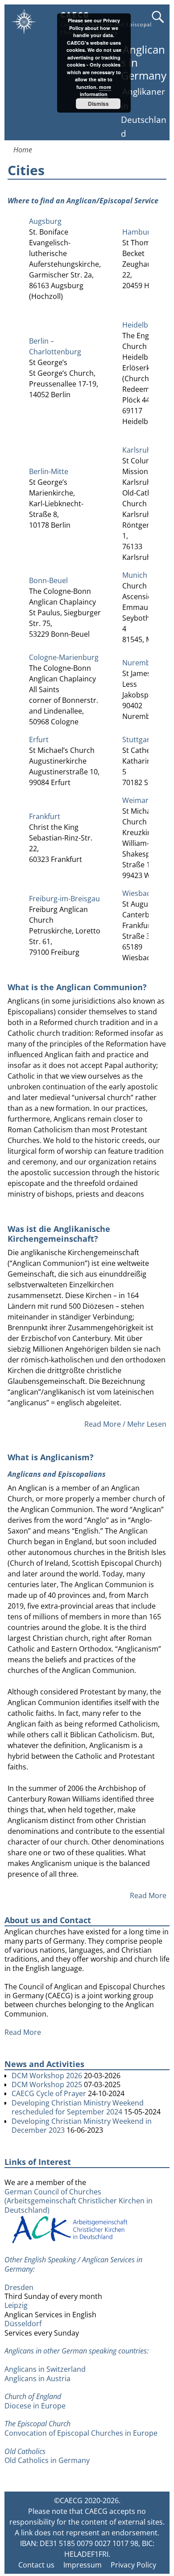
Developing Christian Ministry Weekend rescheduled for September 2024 (78, 2107)
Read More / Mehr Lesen (125, 1424)
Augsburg (45, 221)
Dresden (19, 2287)
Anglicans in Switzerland (45, 2369)
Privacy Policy (133, 2565)
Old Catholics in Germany (47, 2460)
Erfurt (39, 740)
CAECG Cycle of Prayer (49, 2093)
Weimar (135, 800)
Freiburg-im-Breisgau (64, 899)
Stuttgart (137, 740)
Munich (135, 575)
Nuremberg (142, 663)
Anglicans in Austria (37, 2378)
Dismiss (98, 104)
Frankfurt (45, 816)
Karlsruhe (139, 450)
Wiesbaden (141, 893)
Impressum (83, 2565)
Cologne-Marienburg (64, 657)
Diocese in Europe (35, 2406)
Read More (148, 1895)
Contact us (36, 2565)
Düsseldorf (23, 2324)
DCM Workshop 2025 (47, 2084)
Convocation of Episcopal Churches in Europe (81, 2433)
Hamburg (138, 232)
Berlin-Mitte (49, 471)
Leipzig (16, 2305)
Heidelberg (141, 325)
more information (95, 91)
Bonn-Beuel (48, 580)
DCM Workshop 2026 (47, 2076)
